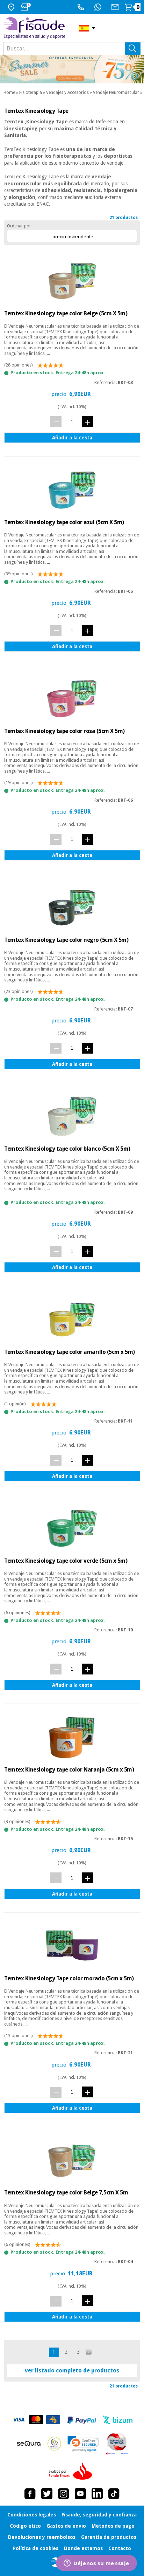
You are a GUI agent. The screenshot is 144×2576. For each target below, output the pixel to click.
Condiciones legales (32, 2515)
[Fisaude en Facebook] (30, 2494)
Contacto (120, 2548)
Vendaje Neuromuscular (116, 93)
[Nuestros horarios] (27, 7)
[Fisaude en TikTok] (114, 2494)
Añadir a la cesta (72, 438)
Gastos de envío (66, 2526)
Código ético (25, 2526)
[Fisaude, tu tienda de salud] (36, 28)
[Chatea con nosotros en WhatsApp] (99, 7)
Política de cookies (36, 2548)
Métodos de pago (113, 2526)
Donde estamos (83, 2548)
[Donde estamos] (12, 7)
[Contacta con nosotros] (116, 7)
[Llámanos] (82, 7)
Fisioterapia (31, 93)
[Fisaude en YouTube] (80, 2494)
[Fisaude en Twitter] (47, 2494)
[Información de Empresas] (117, 2444)
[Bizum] (118, 2420)
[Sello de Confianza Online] (54, 2444)
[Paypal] (82, 2420)
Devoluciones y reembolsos (42, 2537)
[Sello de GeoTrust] (83, 2444)
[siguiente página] (89, 2352)
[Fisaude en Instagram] (64, 2494)
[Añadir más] (87, 422)
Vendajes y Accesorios (67, 93)
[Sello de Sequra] (29, 2444)
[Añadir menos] (56, 422)
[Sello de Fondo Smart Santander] (72, 2472)
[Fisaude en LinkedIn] (97, 2494)
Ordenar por (19, 226)
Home (9, 93)
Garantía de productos (109, 2537)
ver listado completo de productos (72, 2371)
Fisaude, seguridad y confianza (99, 2515)
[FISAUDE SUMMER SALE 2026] (72, 69)
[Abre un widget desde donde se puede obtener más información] (96, 2564)
